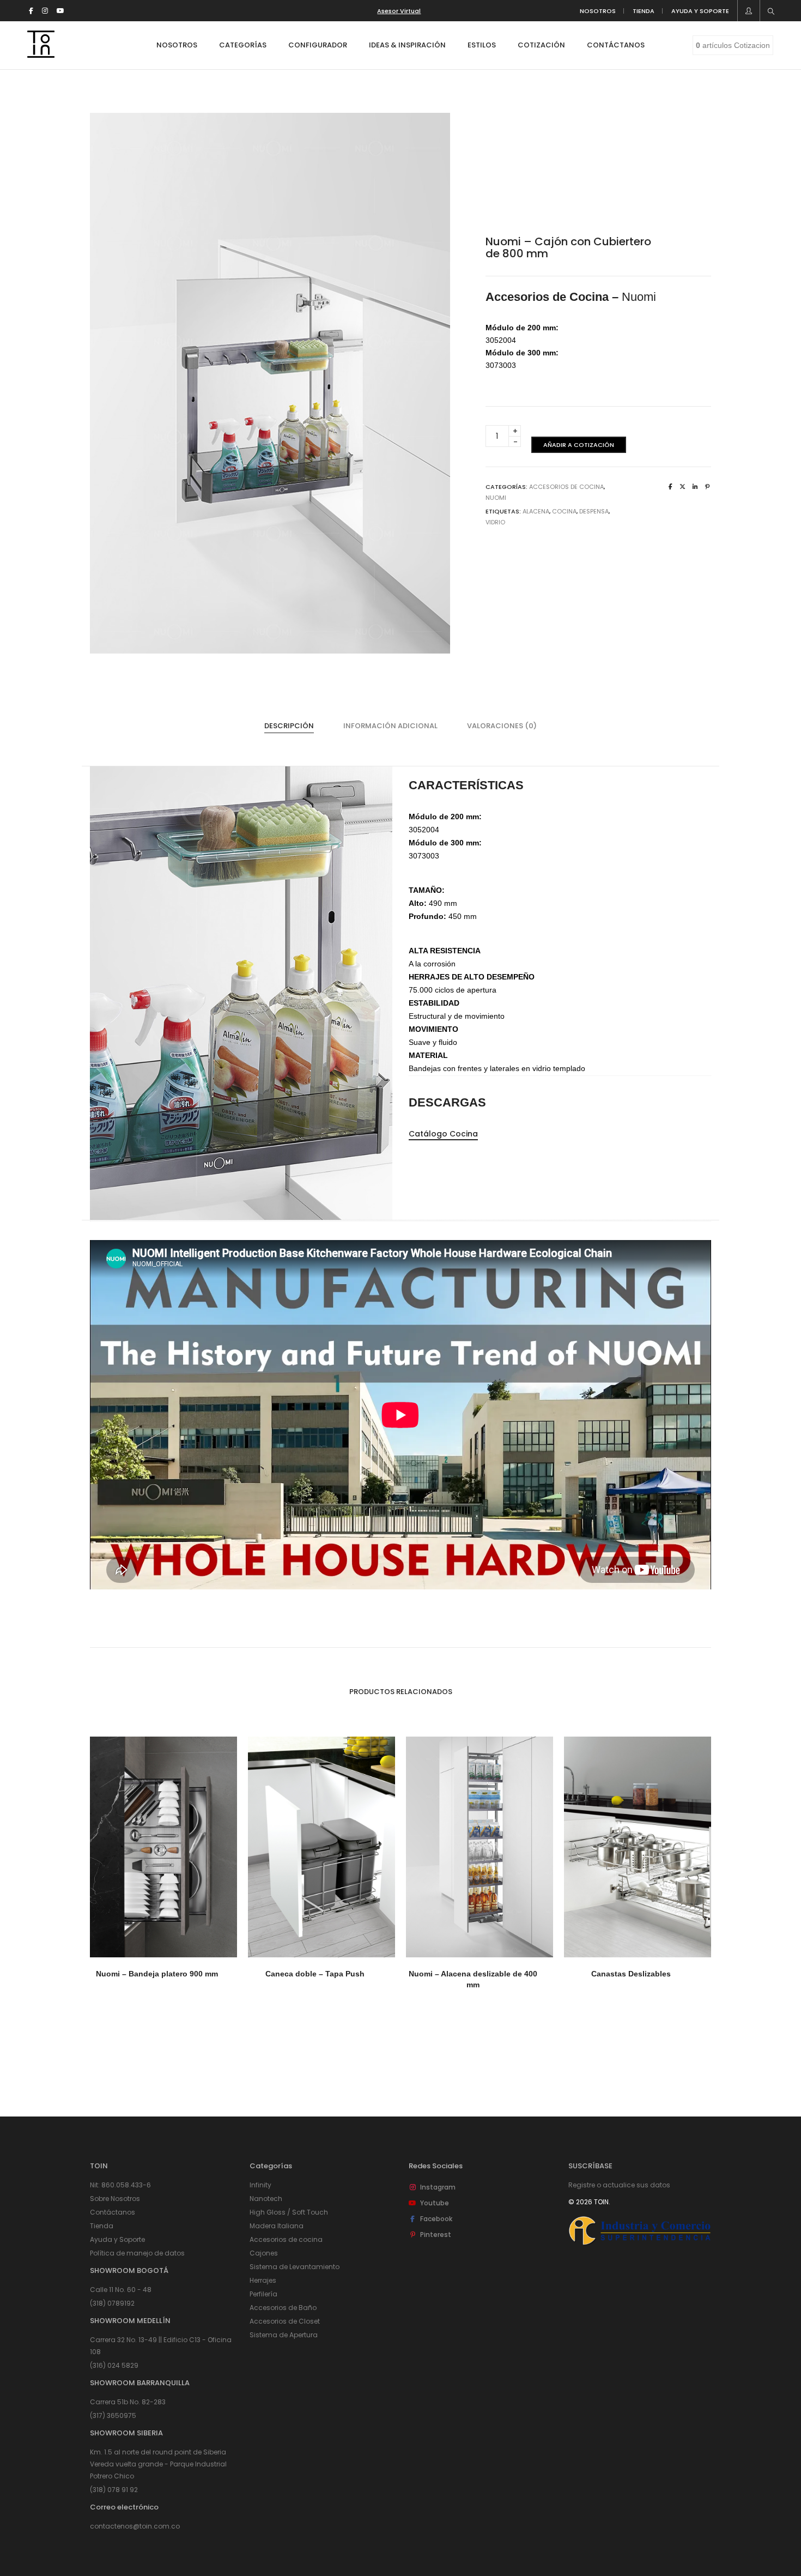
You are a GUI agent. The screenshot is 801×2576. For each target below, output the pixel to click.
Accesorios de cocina (286, 2239)
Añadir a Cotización (579, 445)
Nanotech (266, 2199)
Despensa (594, 511)
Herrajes (263, 2280)
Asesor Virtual (399, 11)
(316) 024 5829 (114, 2365)
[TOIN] (41, 53)
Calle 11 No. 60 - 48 (121, 2290)
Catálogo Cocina (443, 1134)
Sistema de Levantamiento (295, 2267)
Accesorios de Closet (285, 2321)
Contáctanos (113, 2212)
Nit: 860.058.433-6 (120, 2185)
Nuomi (496, 498)
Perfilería (263, 2294)
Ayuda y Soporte (117, 2239)
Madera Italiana (277, 2226)
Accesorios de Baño (283, 2308)
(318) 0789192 (112, 2303)
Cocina (564, 511)
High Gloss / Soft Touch (289, 2212)
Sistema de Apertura (284, 2335)
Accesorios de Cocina (566, 487)
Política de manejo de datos (137, 2253)
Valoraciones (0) (502, 726)
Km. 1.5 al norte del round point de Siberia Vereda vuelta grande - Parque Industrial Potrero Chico (158, 2464)
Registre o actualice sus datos (619, 2185)
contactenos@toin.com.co (135, 2526)
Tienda (102, 2226)
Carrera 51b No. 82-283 (128, 2402)
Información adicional (390, 726)
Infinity (260, 2185)
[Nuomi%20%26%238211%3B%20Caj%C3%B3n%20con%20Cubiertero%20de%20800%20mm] (670, 487)
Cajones (264, 2253)
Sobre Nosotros (115, 2199)
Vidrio (495, 522)
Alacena (536, 511)
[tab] (289, 726)
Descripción (289, 726)
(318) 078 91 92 (114, 2490)
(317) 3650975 (113, 2415)
